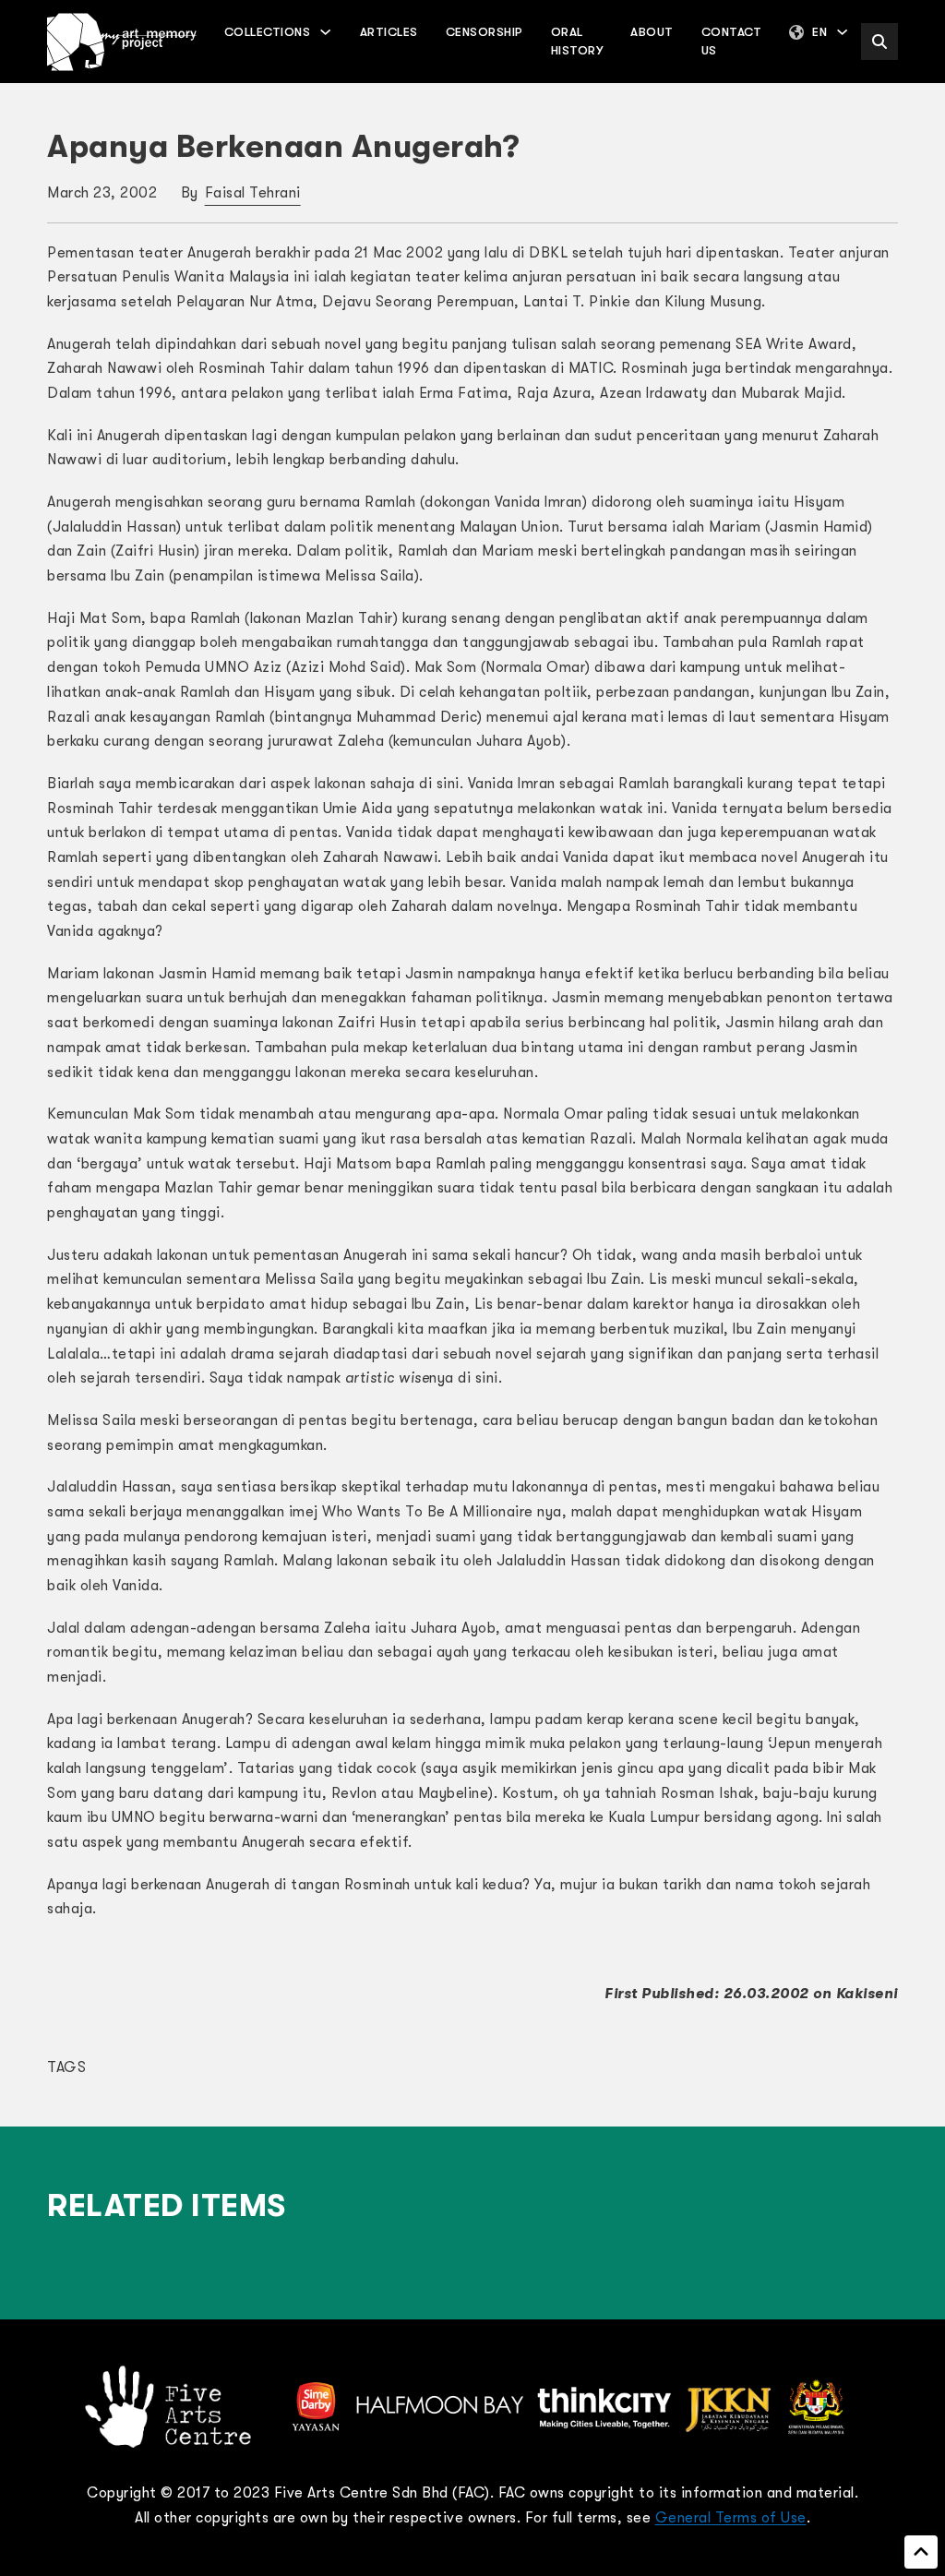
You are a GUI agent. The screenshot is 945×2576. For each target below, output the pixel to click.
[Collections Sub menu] (325, 32)
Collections (268, 32)
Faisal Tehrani (253, 193)
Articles (389, 32)
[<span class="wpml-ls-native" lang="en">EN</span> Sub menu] (842, 32)
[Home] (122, 42)
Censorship (484, 32)
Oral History (577, 41)
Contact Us (732, 41)
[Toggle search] (879, 42)
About (652, 32)
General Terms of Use (731, 2518)
